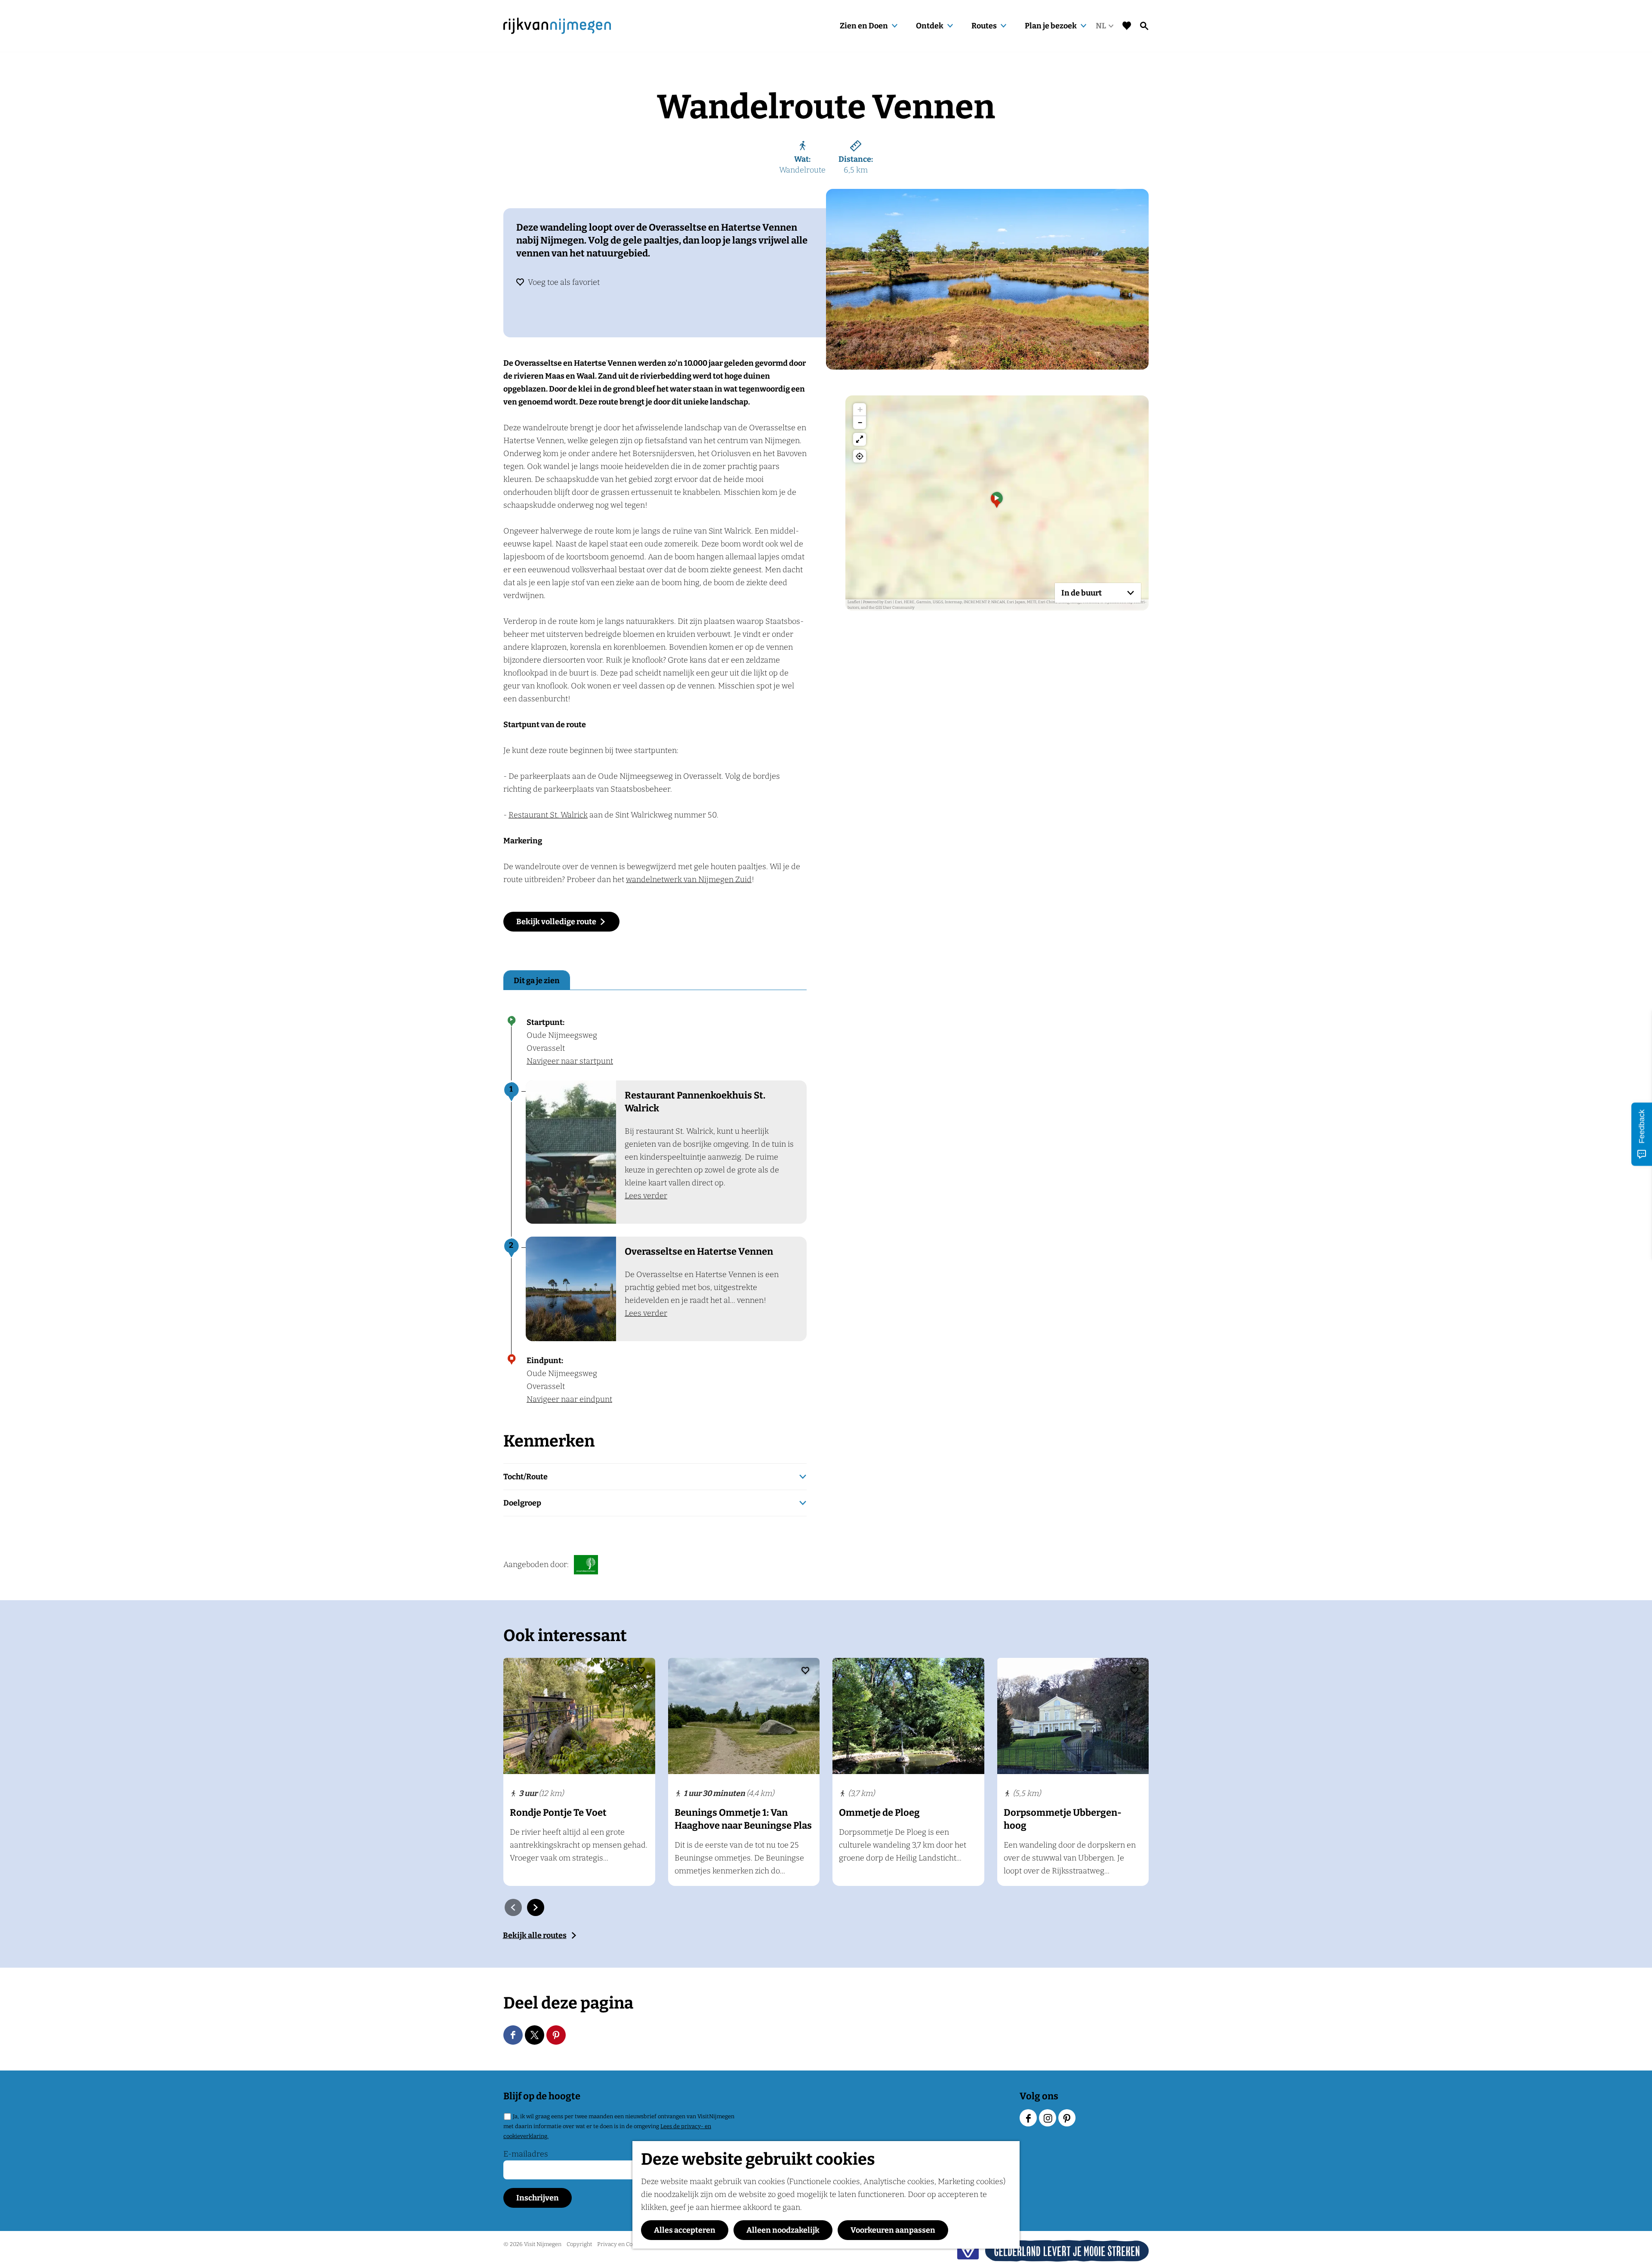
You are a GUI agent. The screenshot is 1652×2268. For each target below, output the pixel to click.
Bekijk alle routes (535, 1935)
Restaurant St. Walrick (548, 815)
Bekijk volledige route (556, 922)
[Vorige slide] (513, 1907)
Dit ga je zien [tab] (537, 981)
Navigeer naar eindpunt (569, 1399)
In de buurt (1082, 593)
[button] (997, 503)
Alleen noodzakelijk (783, 2230)
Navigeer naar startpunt (570, 1061)
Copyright (579, 2244)
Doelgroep (522, 1503)
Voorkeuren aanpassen (893, 2230)
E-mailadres (526, 2154)
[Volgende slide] (536, 1907)
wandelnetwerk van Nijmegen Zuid (689, 879)
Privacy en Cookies (621, 2244)
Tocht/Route (525, 1477)
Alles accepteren (685, 2230)
